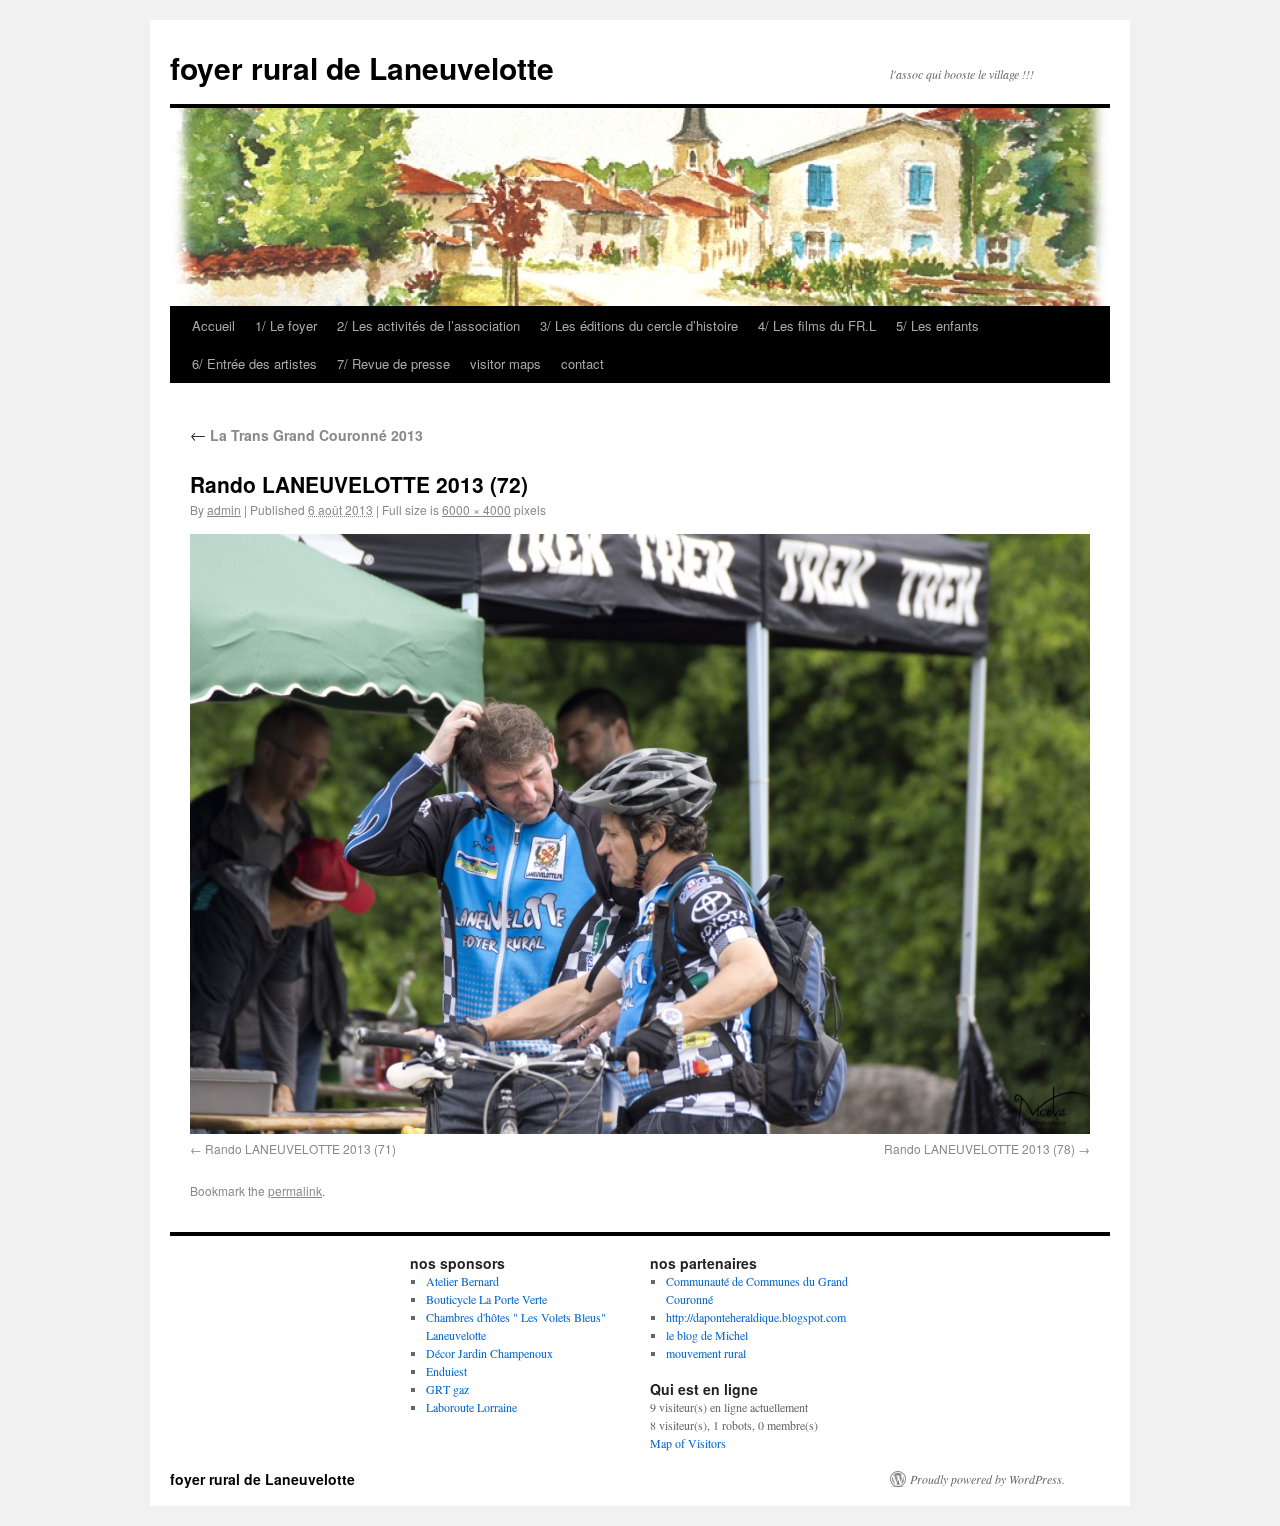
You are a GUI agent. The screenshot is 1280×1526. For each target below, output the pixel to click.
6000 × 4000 (476, 509)
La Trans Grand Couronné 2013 (306, 435)
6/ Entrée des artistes (254, 363)
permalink (295, 1190)
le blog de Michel (707, 1335)
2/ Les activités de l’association (428, 325)
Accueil (213, 325)
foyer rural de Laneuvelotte (362, 67)
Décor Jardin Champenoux (489, 1353)
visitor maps (505, 363)
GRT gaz (447, 1389)
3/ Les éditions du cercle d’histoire (639, 325)
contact (582, 363)
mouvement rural (706, 1353)
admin (224, 509)
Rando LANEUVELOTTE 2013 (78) (979, 1148)
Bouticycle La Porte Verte (486, 1299)
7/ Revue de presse (393, 363)
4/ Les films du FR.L (817, 325)
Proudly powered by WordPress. (987, 1479)
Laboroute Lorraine (471, 1407)
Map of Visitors (688, 1443)
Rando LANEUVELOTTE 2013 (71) (300, 1148)
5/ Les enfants (937, 325)
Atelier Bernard (462, 1281)
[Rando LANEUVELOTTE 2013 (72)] (640, 833)
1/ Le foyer (286, 325)
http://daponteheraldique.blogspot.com (756, 1317)
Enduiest (446, 1371)
